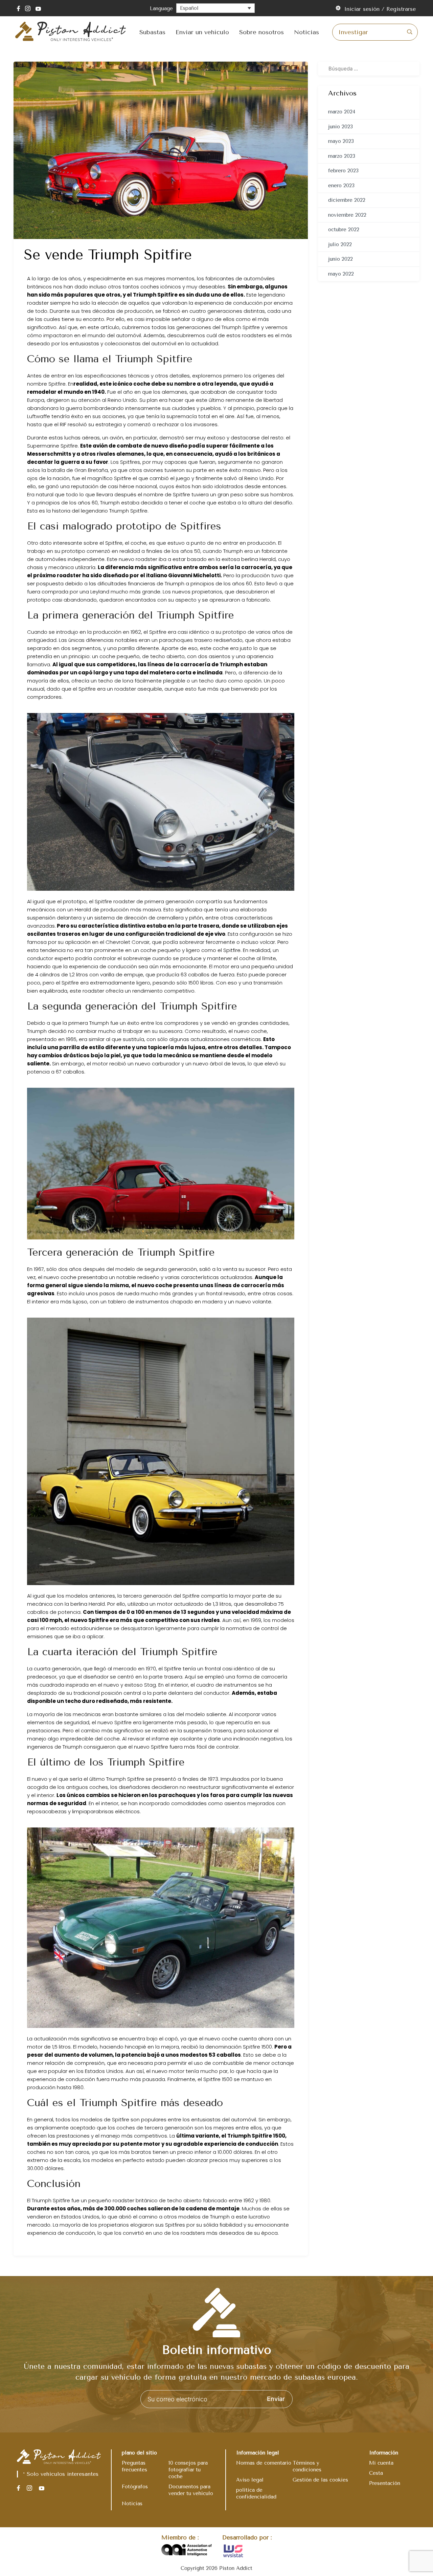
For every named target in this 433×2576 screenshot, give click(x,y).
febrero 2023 (343, 171)
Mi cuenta (381, 2463)
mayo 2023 (341, 141)
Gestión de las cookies (320, 2480)
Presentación (385, 2483)
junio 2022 (340, 259)
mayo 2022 (341, 274)
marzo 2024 (342, 112)
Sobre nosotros (261, 32)
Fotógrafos (135, 2487)
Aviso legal (250, 2480)
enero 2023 (341, 186)
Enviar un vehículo (202, 32)
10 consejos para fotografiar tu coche (188, 2470)
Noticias (306, 32)
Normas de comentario (264, 2463)
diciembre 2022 (347, 200)
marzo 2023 (342, 156)
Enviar (276, 2399)
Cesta (376, 2473)
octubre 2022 (344, 230)
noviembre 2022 (347, 215)
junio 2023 (340, 127)
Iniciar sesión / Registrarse (380, 9)
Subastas (152, 32)
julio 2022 (340, 244)
